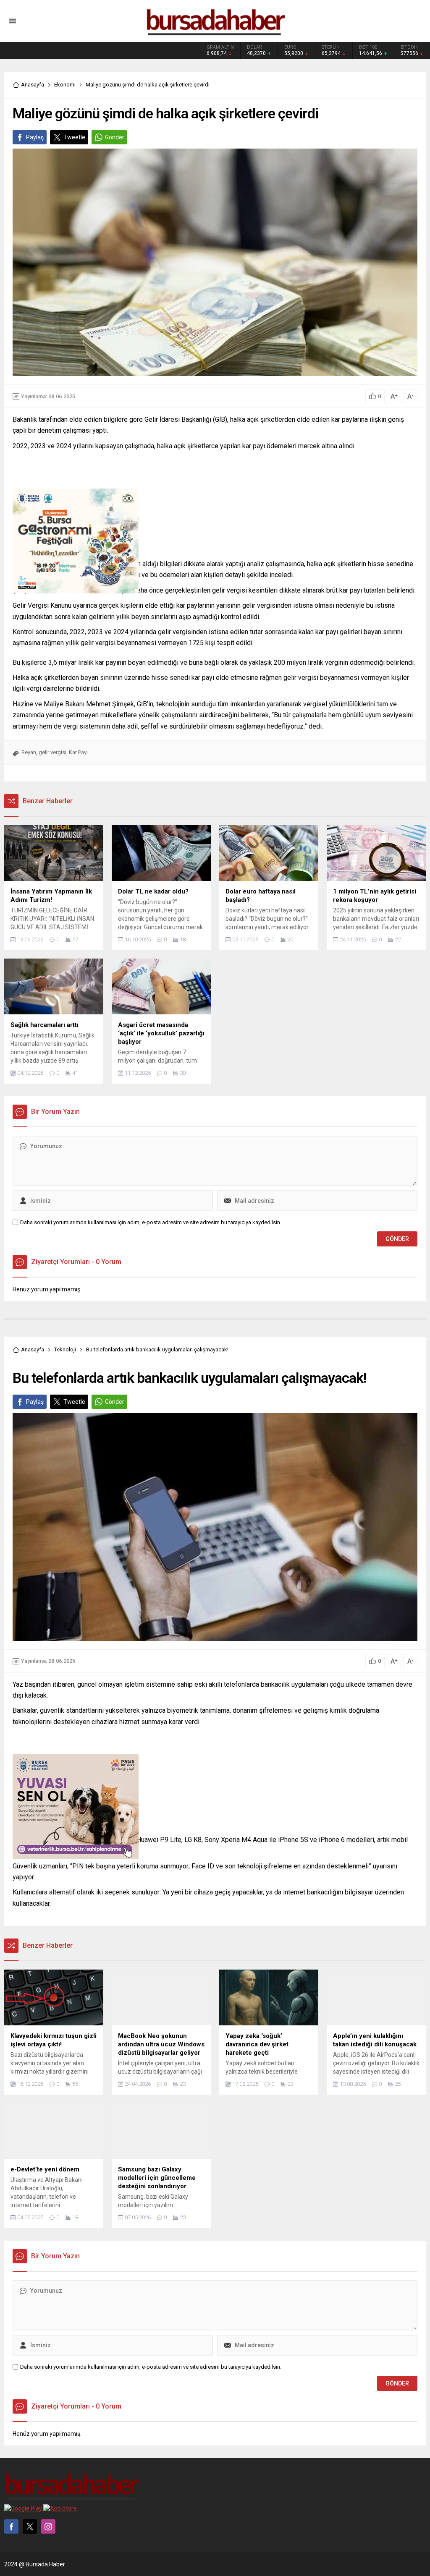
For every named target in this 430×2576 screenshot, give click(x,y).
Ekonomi (65, 85)
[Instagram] (48, 2526)
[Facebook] (11, 2526)
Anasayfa (33, 85)
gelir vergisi (52, 752)
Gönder (115, 137)
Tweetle (74, 137)
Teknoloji (65, 1349)
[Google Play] (23, 2508)
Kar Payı (78, 752)
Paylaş (35, 137)
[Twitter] (30, 2526)
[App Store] (60, 2508)
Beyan (29, 752)
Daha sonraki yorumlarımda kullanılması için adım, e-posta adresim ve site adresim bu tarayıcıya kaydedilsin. (151, 1222)
